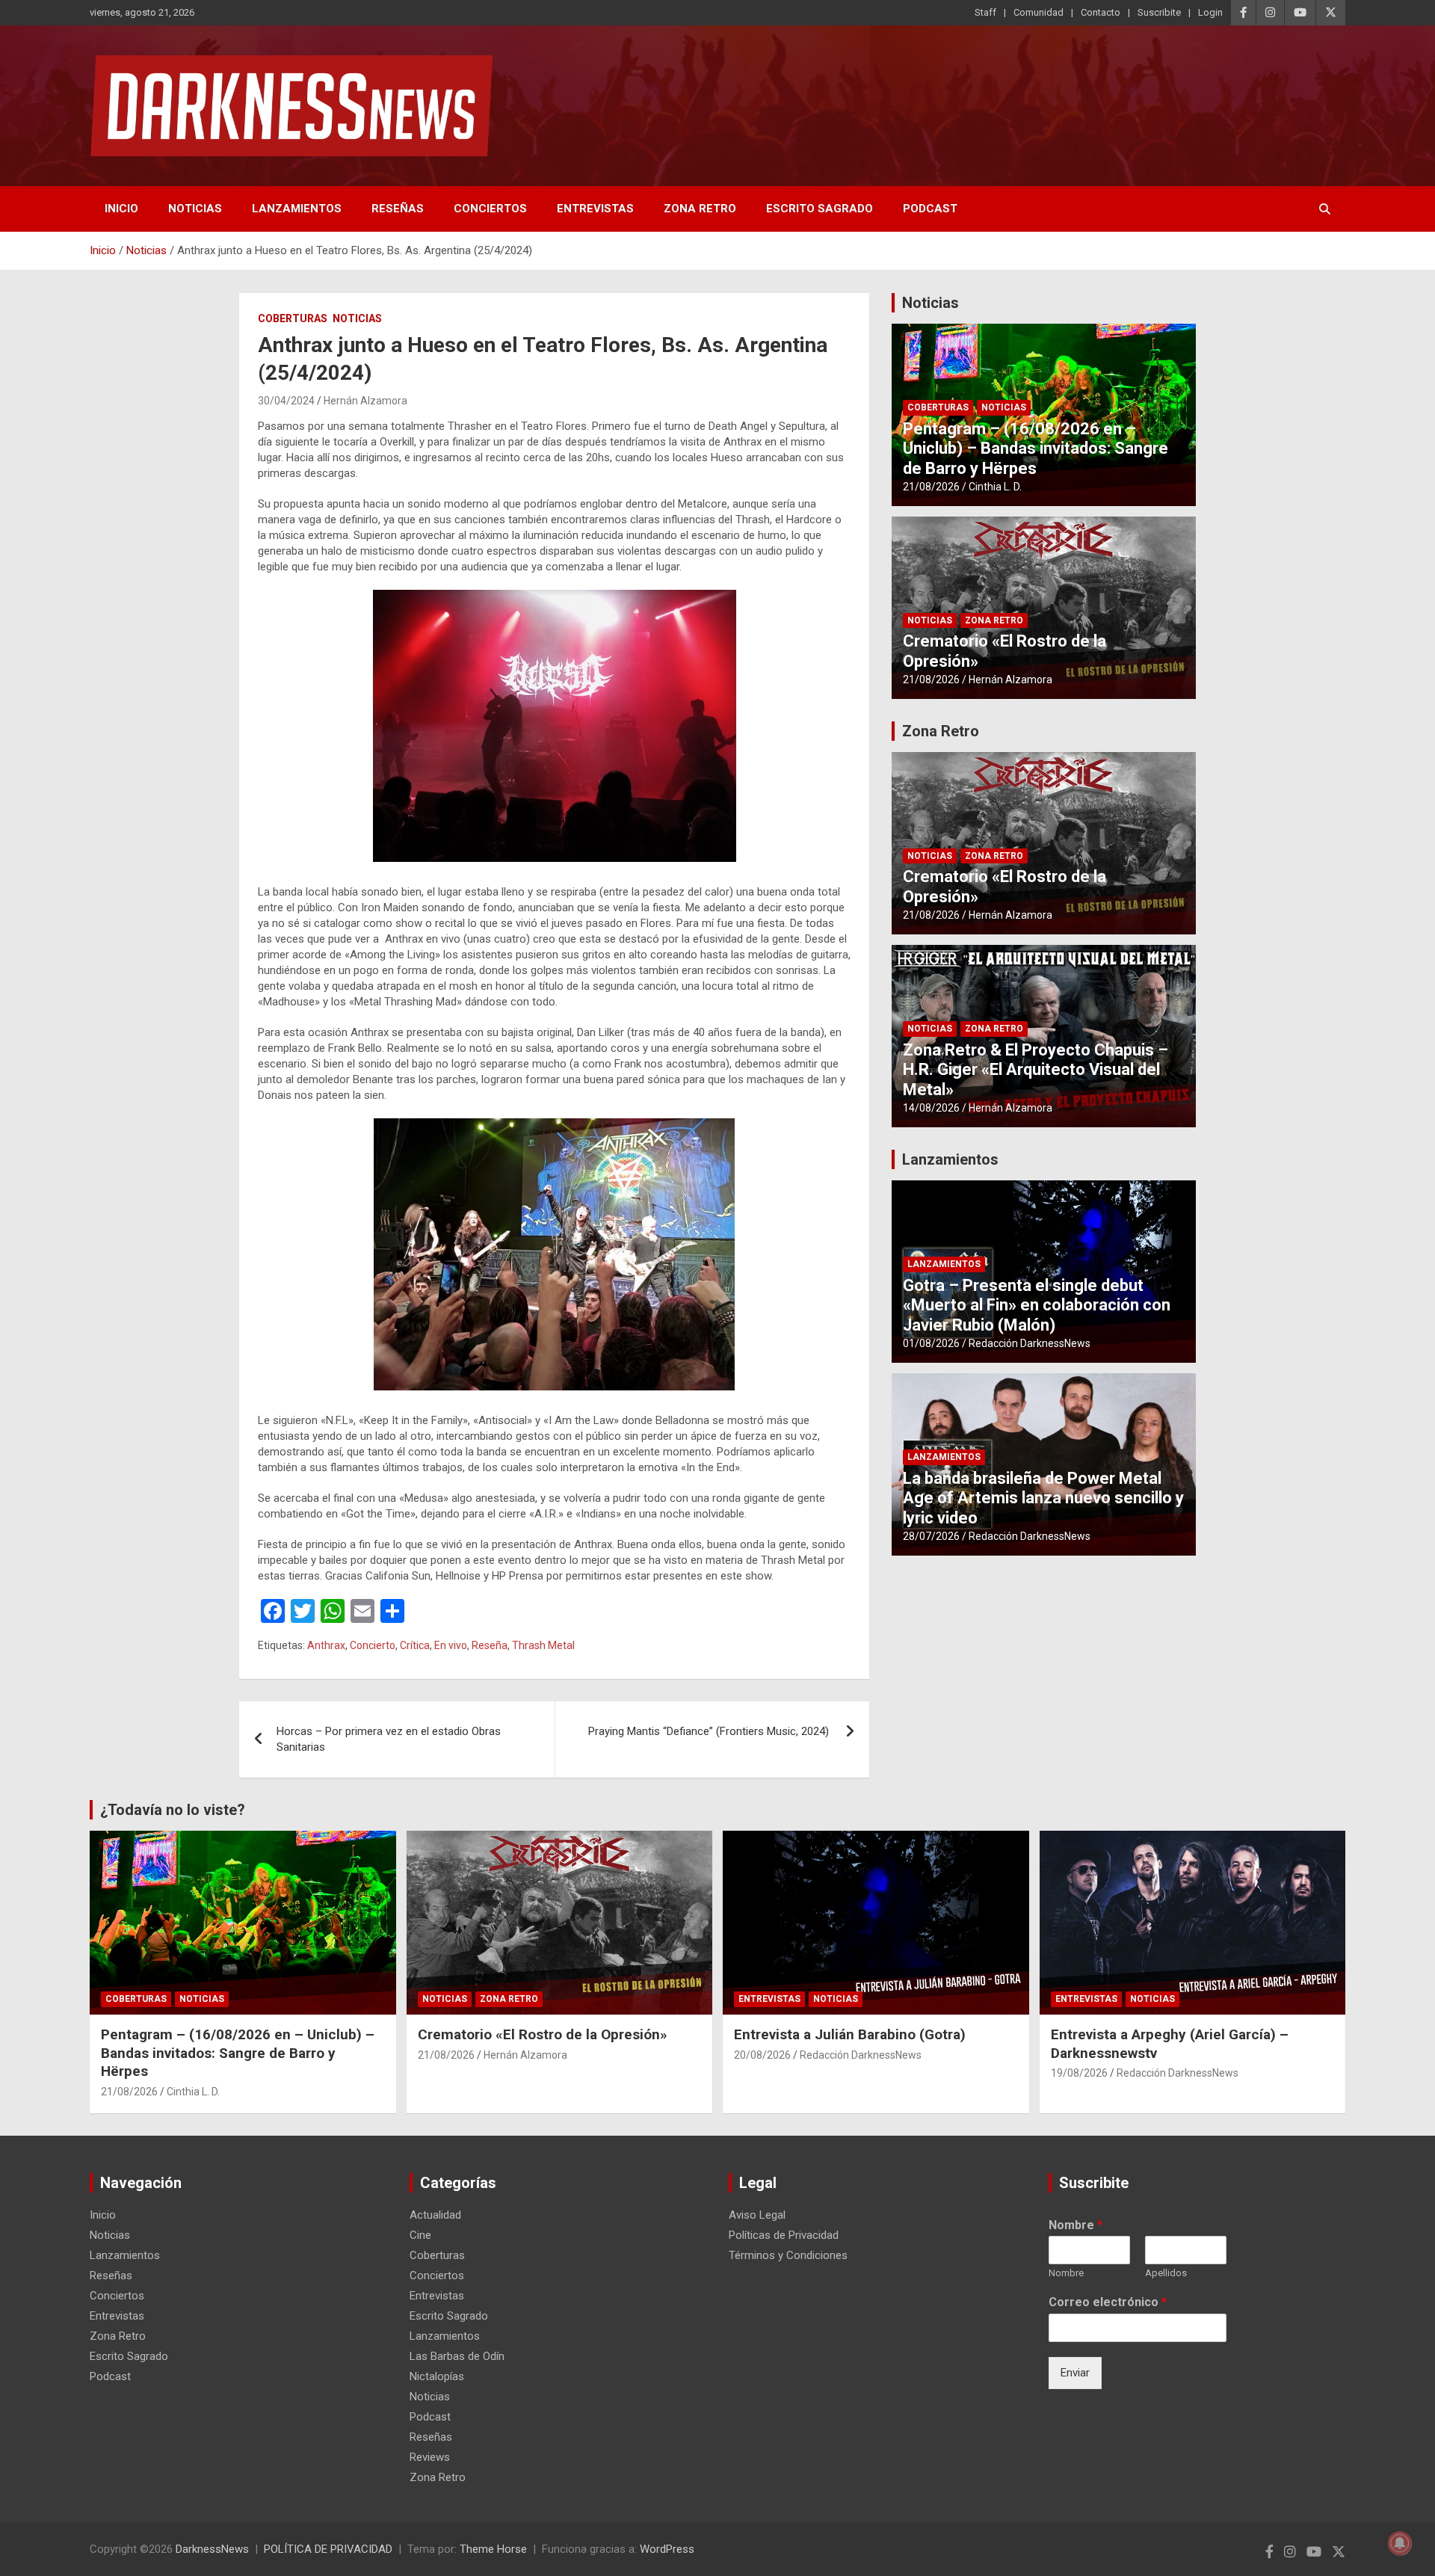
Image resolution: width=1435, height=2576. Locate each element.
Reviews (430, 2457)
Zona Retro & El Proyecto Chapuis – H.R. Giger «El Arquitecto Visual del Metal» (1036, 1070)
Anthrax (326, 1645)
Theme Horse (493, 2549)
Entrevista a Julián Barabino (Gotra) (850, 2034)
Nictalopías (437, 2376)
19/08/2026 (1079, 2073)
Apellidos (1166, 2273)
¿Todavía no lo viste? (173, 1810)
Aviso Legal (757, 2215)
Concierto (373, 1645)
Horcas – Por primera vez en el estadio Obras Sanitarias (389, 1739)
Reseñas (398, 209)
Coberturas (293, 318)
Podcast (930, 209)
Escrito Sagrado (820, 209)
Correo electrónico (1108, 2302)
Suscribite (1159, 12)
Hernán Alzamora (365, 401)
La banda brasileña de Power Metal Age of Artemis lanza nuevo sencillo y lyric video (1043, 1498)
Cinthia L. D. (995, 487)
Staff (985, 12)
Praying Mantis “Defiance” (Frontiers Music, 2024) (710, 1731)
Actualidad (435, 2215)
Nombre (1076, 2225)
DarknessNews (212, 2549)
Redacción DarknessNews (1030, 1343)
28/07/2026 (931, 1536)
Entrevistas (595, 209)
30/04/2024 (286, 401)
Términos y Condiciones (788, 2255)
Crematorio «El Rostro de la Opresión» (543, 2034)
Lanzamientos (297, 209)
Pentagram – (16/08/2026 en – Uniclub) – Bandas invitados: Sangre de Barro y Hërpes (1036, 449)
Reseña (490, 1645)
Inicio (121, 209)
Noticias (195, 209)
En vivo (451, 1645)
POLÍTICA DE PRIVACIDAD (328, 2549)
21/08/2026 (931, 487)
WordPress (667, 2549)
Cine (420, 2235)
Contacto (1101, 12)
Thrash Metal (543, 1645)
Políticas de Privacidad (784, 2235)
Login (1210, 12)
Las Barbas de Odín (457, 2356)
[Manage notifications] (1400, 2543)
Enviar (1075, 2373)
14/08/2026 (931, 1108)
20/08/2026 (762, 2055)
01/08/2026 (931, 1343)
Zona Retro (700, 209)
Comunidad (1039, 12)
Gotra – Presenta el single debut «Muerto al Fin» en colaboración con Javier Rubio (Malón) (1037, 1305)
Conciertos (490, 209)
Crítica (415, 1645)
